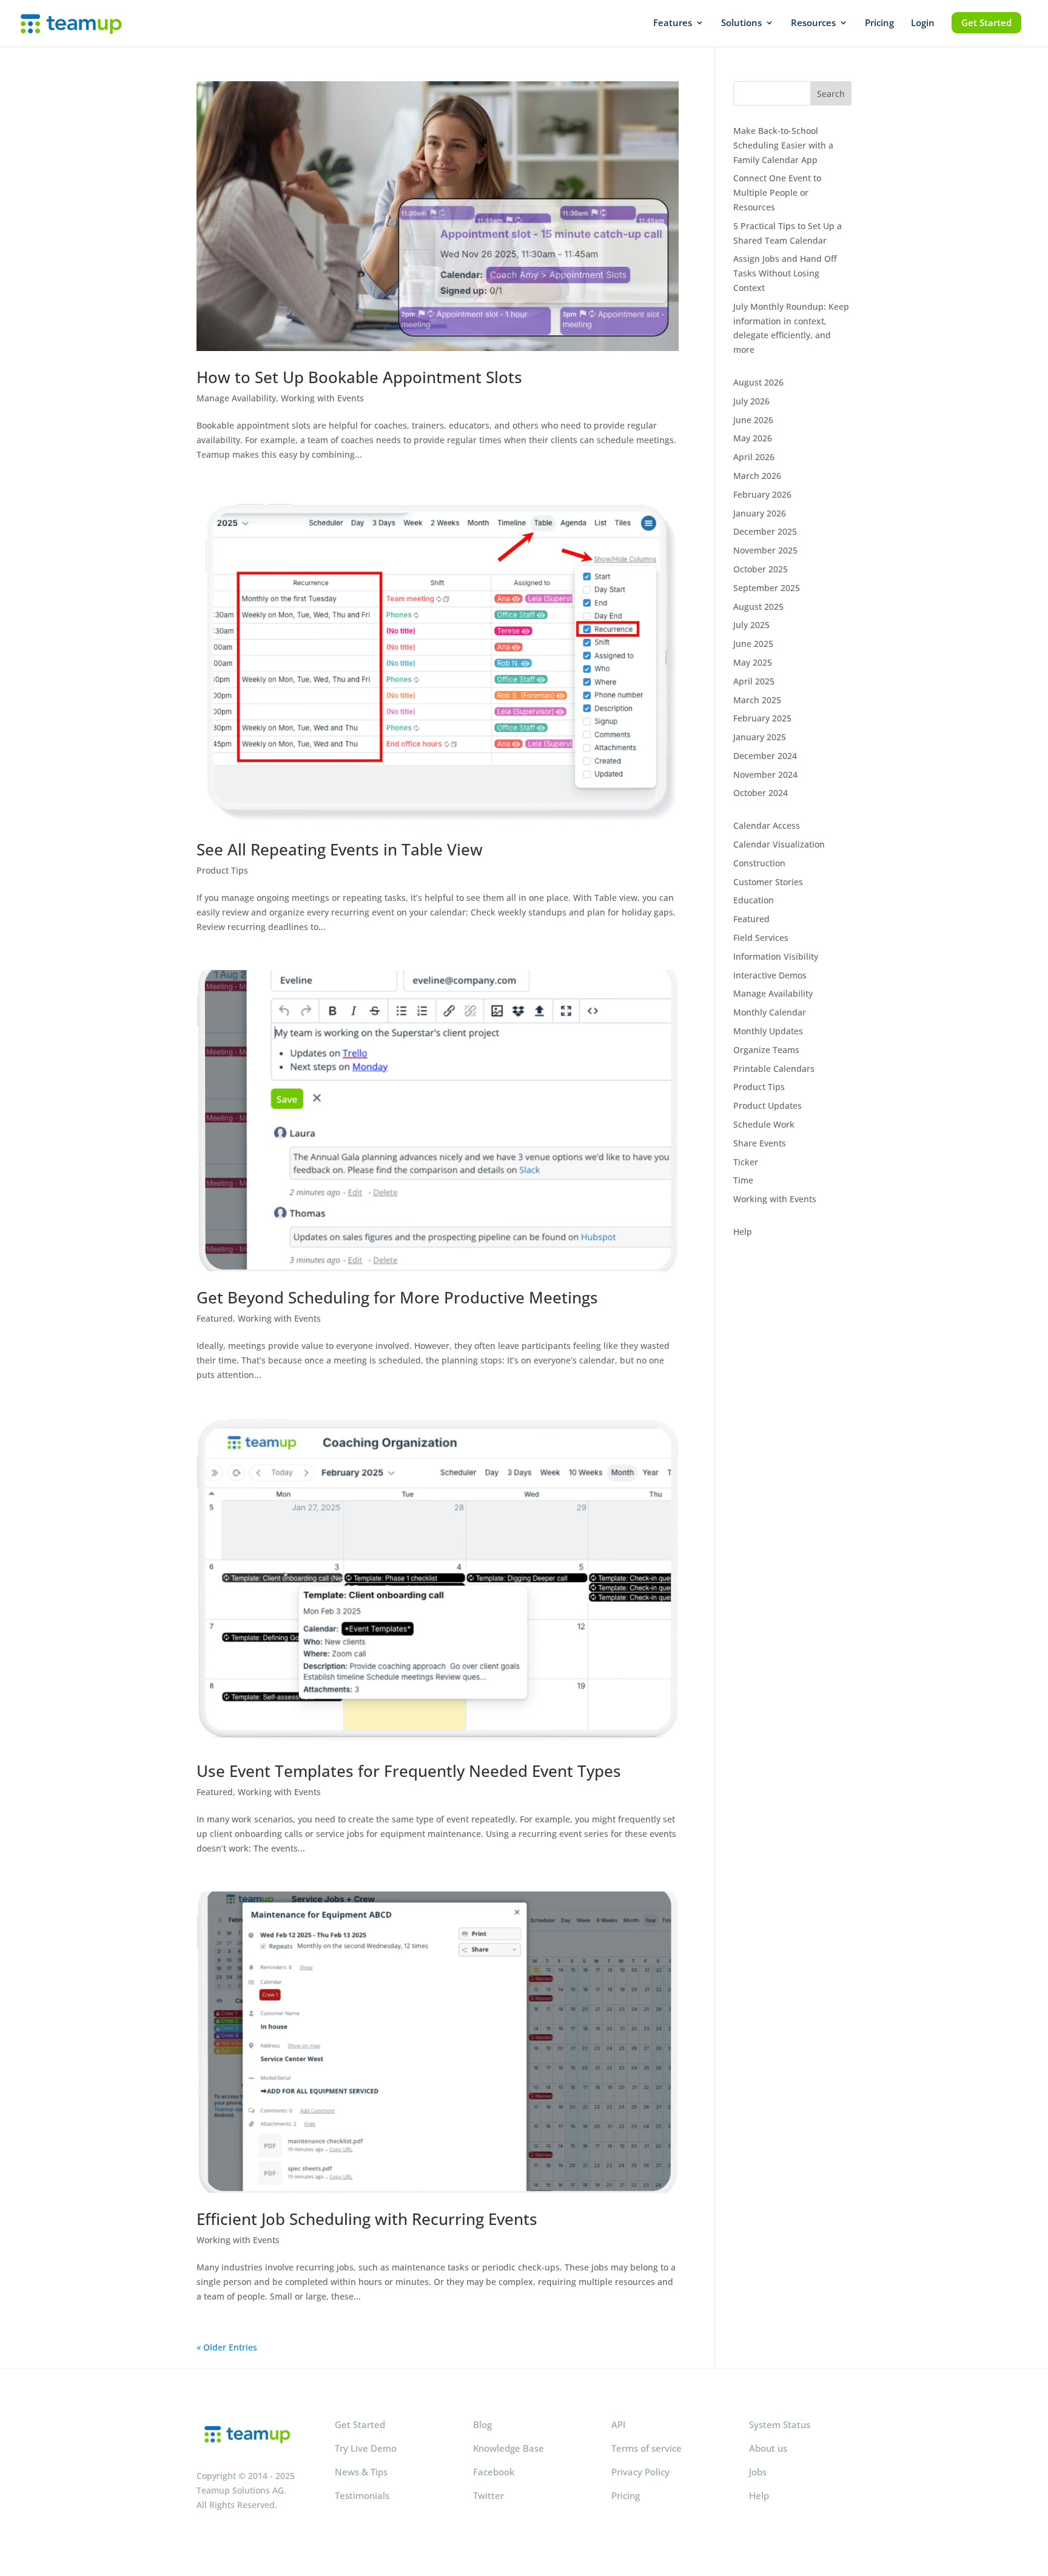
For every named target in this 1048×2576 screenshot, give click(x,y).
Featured (215, 1318)
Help (743, 1232)
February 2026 (762, 494)
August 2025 (758, 607)
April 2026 (754, 457)
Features (673, 23)
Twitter (489, 2495)
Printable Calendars (774, 1069)
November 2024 (765, 774)
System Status (780, 2424)
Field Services (761, 938)
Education (754, 900)
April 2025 (754, 681)
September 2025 (767, 588)
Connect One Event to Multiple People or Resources (777, 192)
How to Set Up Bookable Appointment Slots (359, 377)
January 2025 (760, 737)
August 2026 (758, 382)
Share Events (760, 1143)
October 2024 (761, 793)
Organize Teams (766, 1050)
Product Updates (768, 1106)
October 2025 (761, 569)
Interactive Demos (770, 975)
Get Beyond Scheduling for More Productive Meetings (397, 1297)
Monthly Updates (768, 1031)
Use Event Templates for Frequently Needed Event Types (409, 1771)
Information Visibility (776, 956)
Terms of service (647, 2448)
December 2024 (765, 756)
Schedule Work (764, 1124)
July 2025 (751, 625)
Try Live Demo (366, 2448)
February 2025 (762, 718)
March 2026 (757, 476)
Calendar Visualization (779, 844)
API (618, 2424)
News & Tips (361, 2472)
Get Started (986, 22)
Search (831, 94)
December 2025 (765, 531)
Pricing (879, 23)
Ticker (746, 1162)
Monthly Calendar (770, 1012)
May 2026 (753, 438)
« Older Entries (227, 2347)
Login (923, 23)
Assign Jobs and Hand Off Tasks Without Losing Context (785, 273)
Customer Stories (768, 882)
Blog (482, 2424)
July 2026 (751, 401)
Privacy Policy (640, 2472)
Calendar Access (767, 825)
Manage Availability (236, 398)
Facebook (494, 2472)
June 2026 (753, 420)
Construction (759, 863)
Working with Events (322, 398)
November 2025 (765, 550)
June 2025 (753, 644)
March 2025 (757, 700)
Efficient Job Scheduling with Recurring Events (367, 2219)
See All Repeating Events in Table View (340, 849)
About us (768, 2448)
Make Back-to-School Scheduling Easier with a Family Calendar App (783, 145)
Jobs (758, 2472)
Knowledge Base (509, 2448)
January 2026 (760, 513)
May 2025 (753, 662)
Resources (813, 23)
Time (743, 1180)
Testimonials (362, 2495)
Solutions (741, 23)
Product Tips (222, 870)
